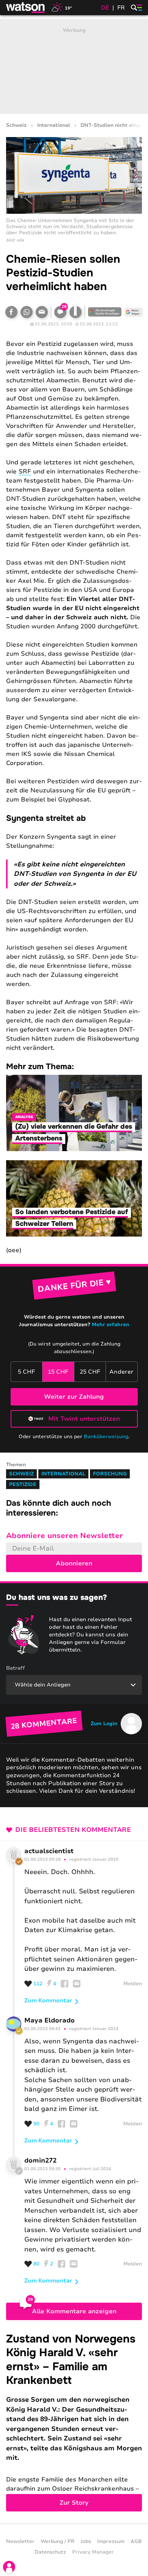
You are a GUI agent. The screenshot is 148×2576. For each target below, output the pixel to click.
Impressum (111, 2541)
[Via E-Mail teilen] (42, 312)
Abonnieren (74, 1563)
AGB (136, 2541)
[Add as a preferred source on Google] (105, 312)
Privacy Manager (93, 2552)
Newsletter (20, 2541)
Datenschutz (50, 2552)
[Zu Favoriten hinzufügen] (76, 312)
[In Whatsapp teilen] (27, 312)
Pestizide (23, 1484)
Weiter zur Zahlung (74, 1397)
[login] (9, 2567)
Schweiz (16, 125)
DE (105, 8)
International (54, 125)
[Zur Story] (74, 2422)
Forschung (110, 1474)
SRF (25, 472)
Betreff (16, 1668)
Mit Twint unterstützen (84, 1419)
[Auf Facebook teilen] (11, 312)
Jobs (86, 2541)
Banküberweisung (106, 1437)
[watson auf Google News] (134, 312)
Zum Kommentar (48, 2000)
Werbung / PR (57, 2541)
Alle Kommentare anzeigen (74, 2311)
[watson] (26, 8)
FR (121, 8)
